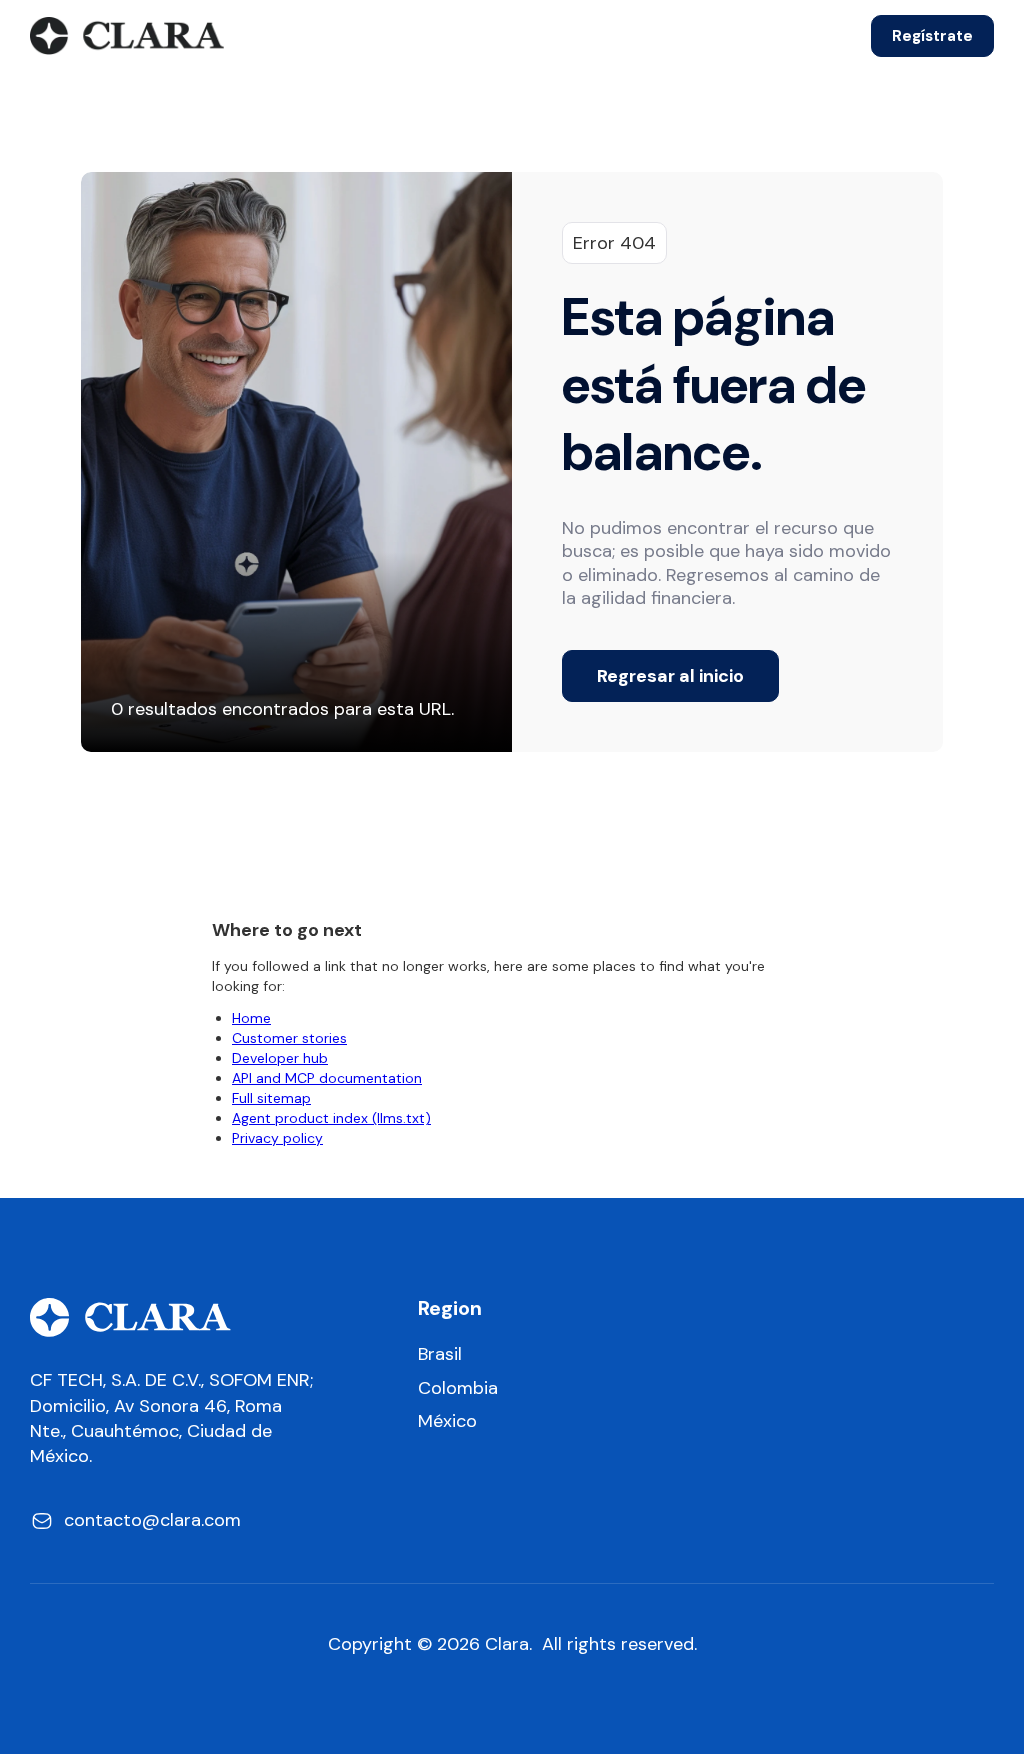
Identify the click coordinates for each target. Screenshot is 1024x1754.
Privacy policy (277, 1138)
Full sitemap (271, 1098)
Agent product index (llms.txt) (331, 1118)
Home (251, 1018)
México (447, 1421)
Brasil (440, 1354)
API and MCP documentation (327, 1078)
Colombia (458, 1388)
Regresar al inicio (670, 676)
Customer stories (289, 1038)
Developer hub (280, 1058)
